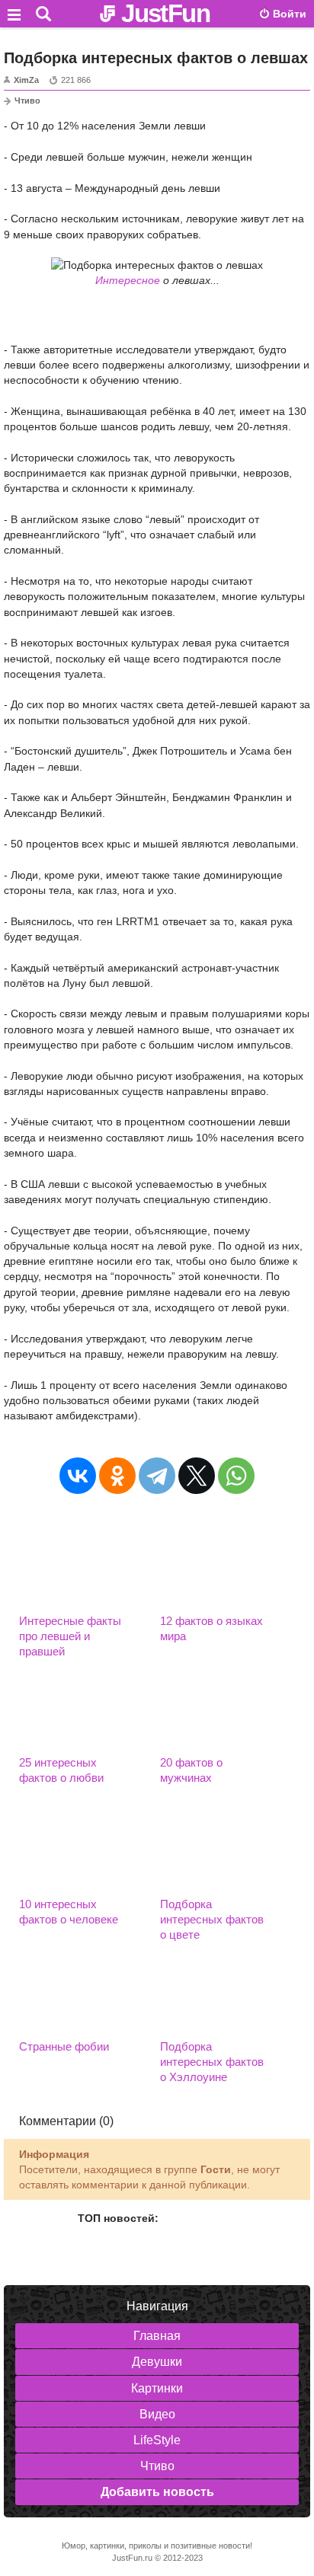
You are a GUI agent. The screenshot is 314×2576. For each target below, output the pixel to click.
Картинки (157, 2388)
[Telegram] (157, 1476)
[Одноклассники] (117, 1476)
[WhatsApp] (236, 1476)
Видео (157, 2414)
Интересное (128, 280)
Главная (157, 2336)
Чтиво (27, 101)
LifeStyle (157, 2440)
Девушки (157, 2362)
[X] (197, 1476)
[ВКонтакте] (78, 1476)
